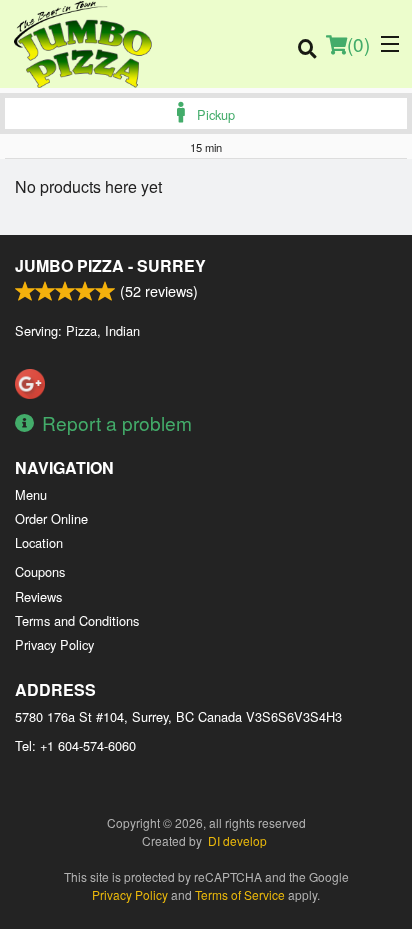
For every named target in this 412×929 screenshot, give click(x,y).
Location (39, 542)
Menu (31, 494)
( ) (358, 43)
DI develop (237, 840)
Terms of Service (240, 894)
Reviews (38, 596)
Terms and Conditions (77, 620)
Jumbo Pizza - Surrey (110, 265)
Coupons (40, 571)
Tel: (75, 745)
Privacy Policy (54, 644)
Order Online (51, 518)
